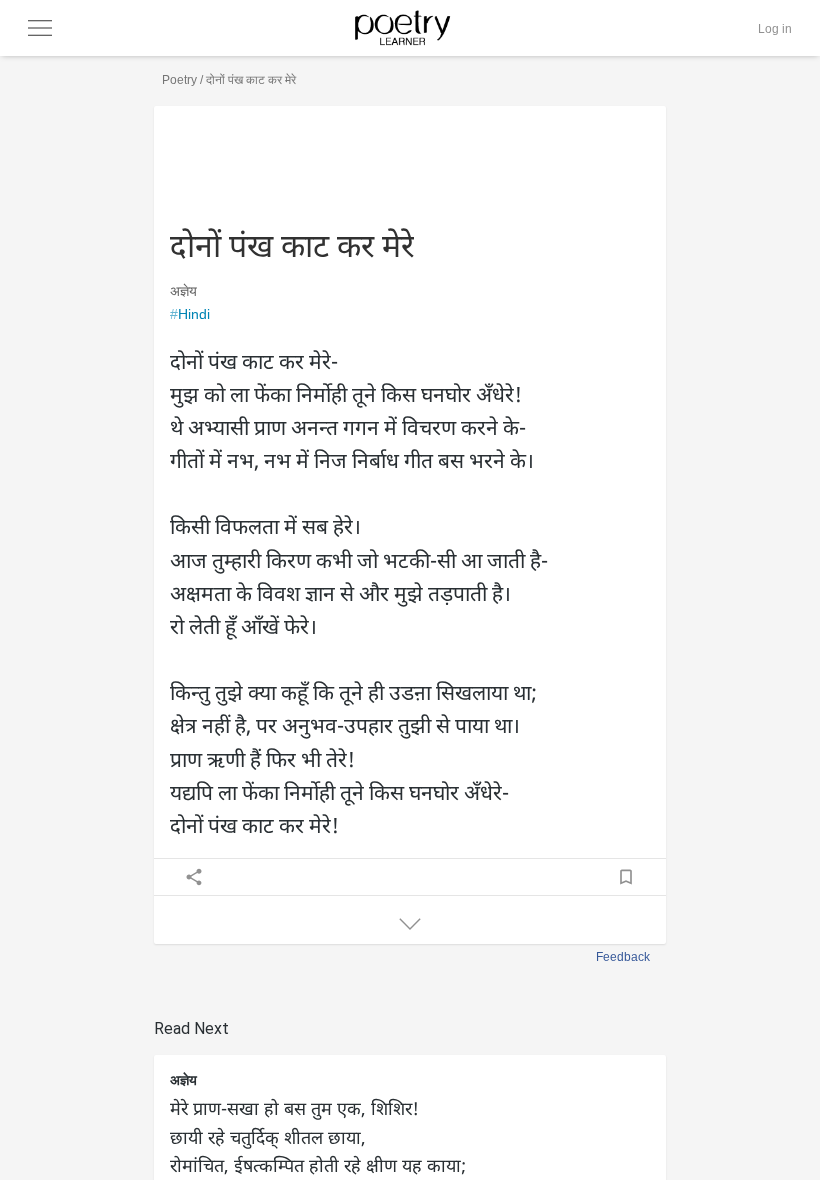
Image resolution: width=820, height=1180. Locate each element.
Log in (775, 29)
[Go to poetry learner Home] (408, 28)
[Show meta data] (410, 924)
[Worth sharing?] (194, 877)
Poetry (179, 80)
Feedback (623, 957)
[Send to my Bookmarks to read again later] (626, 877)
